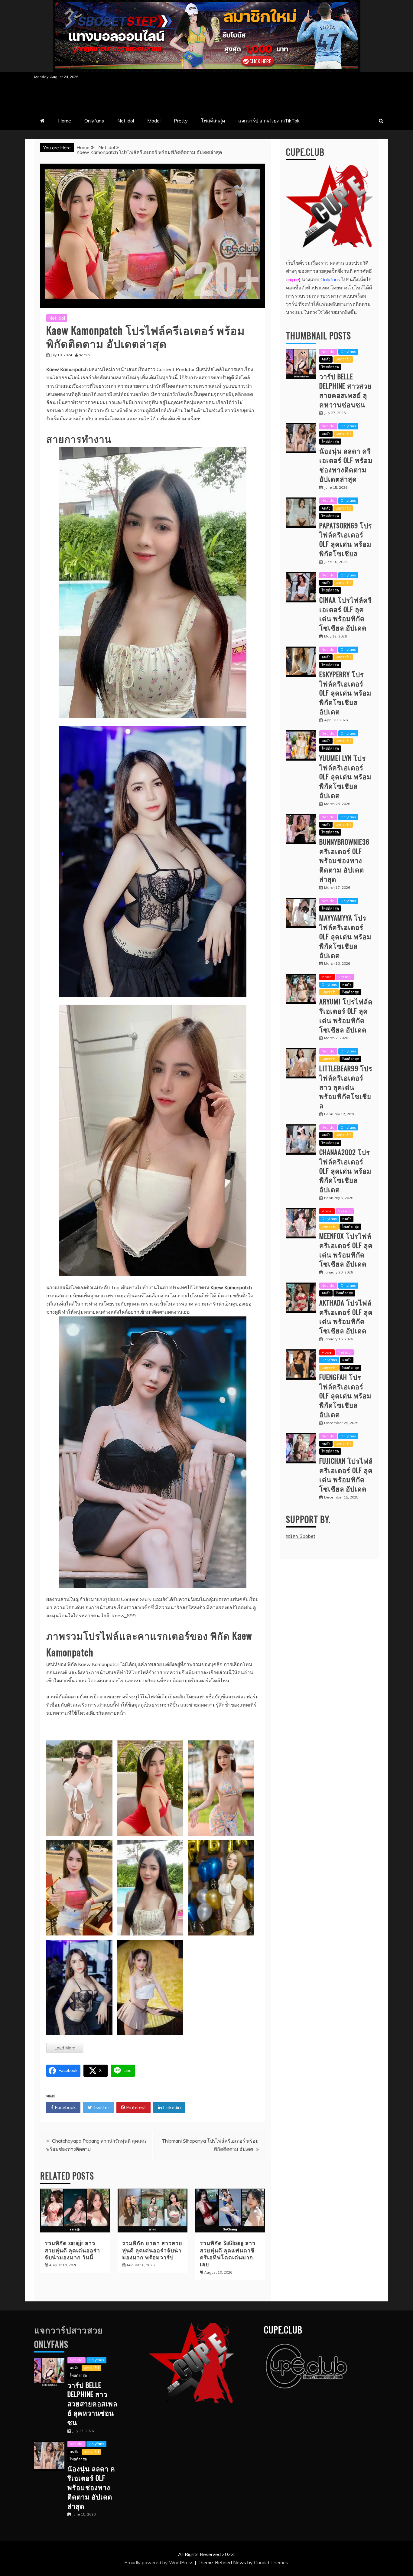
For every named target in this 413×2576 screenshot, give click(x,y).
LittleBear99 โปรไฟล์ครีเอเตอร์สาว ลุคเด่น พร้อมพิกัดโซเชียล (346, 1087)
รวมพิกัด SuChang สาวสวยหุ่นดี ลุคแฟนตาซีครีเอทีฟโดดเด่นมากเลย (228, 2253)
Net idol (126, 121)
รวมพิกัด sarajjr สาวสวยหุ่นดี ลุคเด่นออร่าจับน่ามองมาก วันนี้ (72, 2250)
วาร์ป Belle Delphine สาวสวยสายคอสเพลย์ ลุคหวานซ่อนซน (345, 390)
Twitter (101, 2107)
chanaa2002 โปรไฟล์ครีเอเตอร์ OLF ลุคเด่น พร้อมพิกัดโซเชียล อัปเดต (345, 1171)
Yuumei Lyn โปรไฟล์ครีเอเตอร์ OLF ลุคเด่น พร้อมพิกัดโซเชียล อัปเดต (345, 776)
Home (65, 121)
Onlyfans (94, 121)
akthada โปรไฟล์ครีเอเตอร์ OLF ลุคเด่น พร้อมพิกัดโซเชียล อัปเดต (346, 1316)
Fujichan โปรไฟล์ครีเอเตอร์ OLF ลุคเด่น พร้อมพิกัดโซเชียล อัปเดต (346, 1475)
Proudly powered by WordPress (159, 2562)
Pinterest (135, 2107)
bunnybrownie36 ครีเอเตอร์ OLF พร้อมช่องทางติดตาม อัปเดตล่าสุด (344, 860)
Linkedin (171, 2107)
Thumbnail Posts (319, 336)
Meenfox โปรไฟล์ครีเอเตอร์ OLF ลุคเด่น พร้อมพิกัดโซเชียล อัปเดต (346, 1250)
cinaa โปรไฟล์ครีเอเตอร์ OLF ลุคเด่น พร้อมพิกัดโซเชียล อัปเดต (346, 614)
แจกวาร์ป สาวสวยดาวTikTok (269, 121)
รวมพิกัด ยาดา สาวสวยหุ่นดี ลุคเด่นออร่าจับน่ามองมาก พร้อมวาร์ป (152, 2250)
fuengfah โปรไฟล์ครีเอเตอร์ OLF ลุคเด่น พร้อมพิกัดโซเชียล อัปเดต (345, 1396)
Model (154, 121)
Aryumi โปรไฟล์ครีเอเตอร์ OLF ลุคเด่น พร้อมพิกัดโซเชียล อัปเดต (346, 1015)
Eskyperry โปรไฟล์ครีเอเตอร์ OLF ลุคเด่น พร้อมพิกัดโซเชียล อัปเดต (345, 693)
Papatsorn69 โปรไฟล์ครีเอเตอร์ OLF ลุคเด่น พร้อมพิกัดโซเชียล (346, 539)
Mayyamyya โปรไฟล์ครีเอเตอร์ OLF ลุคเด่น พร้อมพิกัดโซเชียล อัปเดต (345, 936)
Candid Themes (271, 2562)
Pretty (181, 121)
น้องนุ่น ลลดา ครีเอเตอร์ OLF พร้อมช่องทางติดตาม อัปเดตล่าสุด (346, 465)
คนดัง (326, 359)
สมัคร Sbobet (301, 1536)
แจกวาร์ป (343, 359)
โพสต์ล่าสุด (213, 121)
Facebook (65, 2107)
